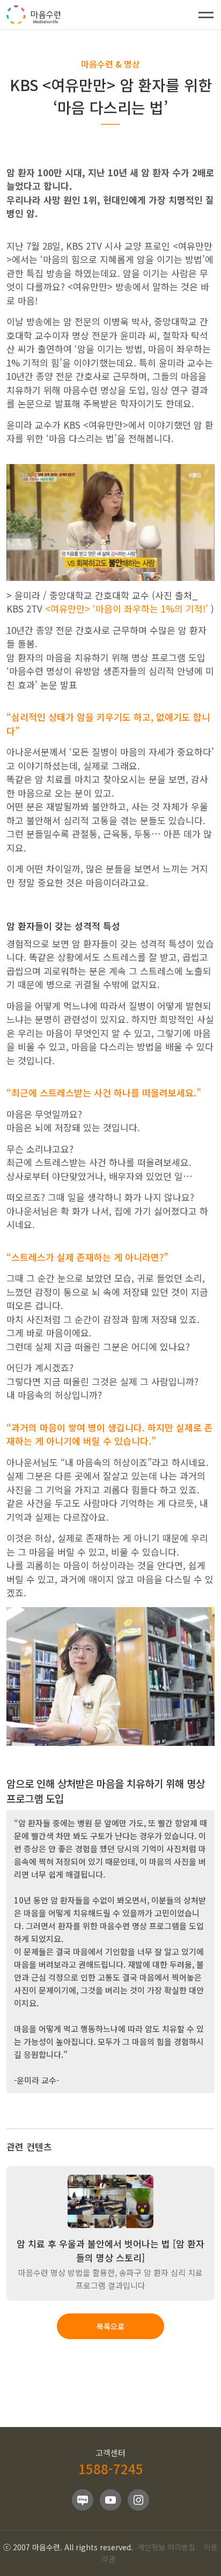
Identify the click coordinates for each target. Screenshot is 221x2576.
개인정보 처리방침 (166, 2547)
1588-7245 (111, 2469)
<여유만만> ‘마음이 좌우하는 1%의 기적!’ (128, 608)
